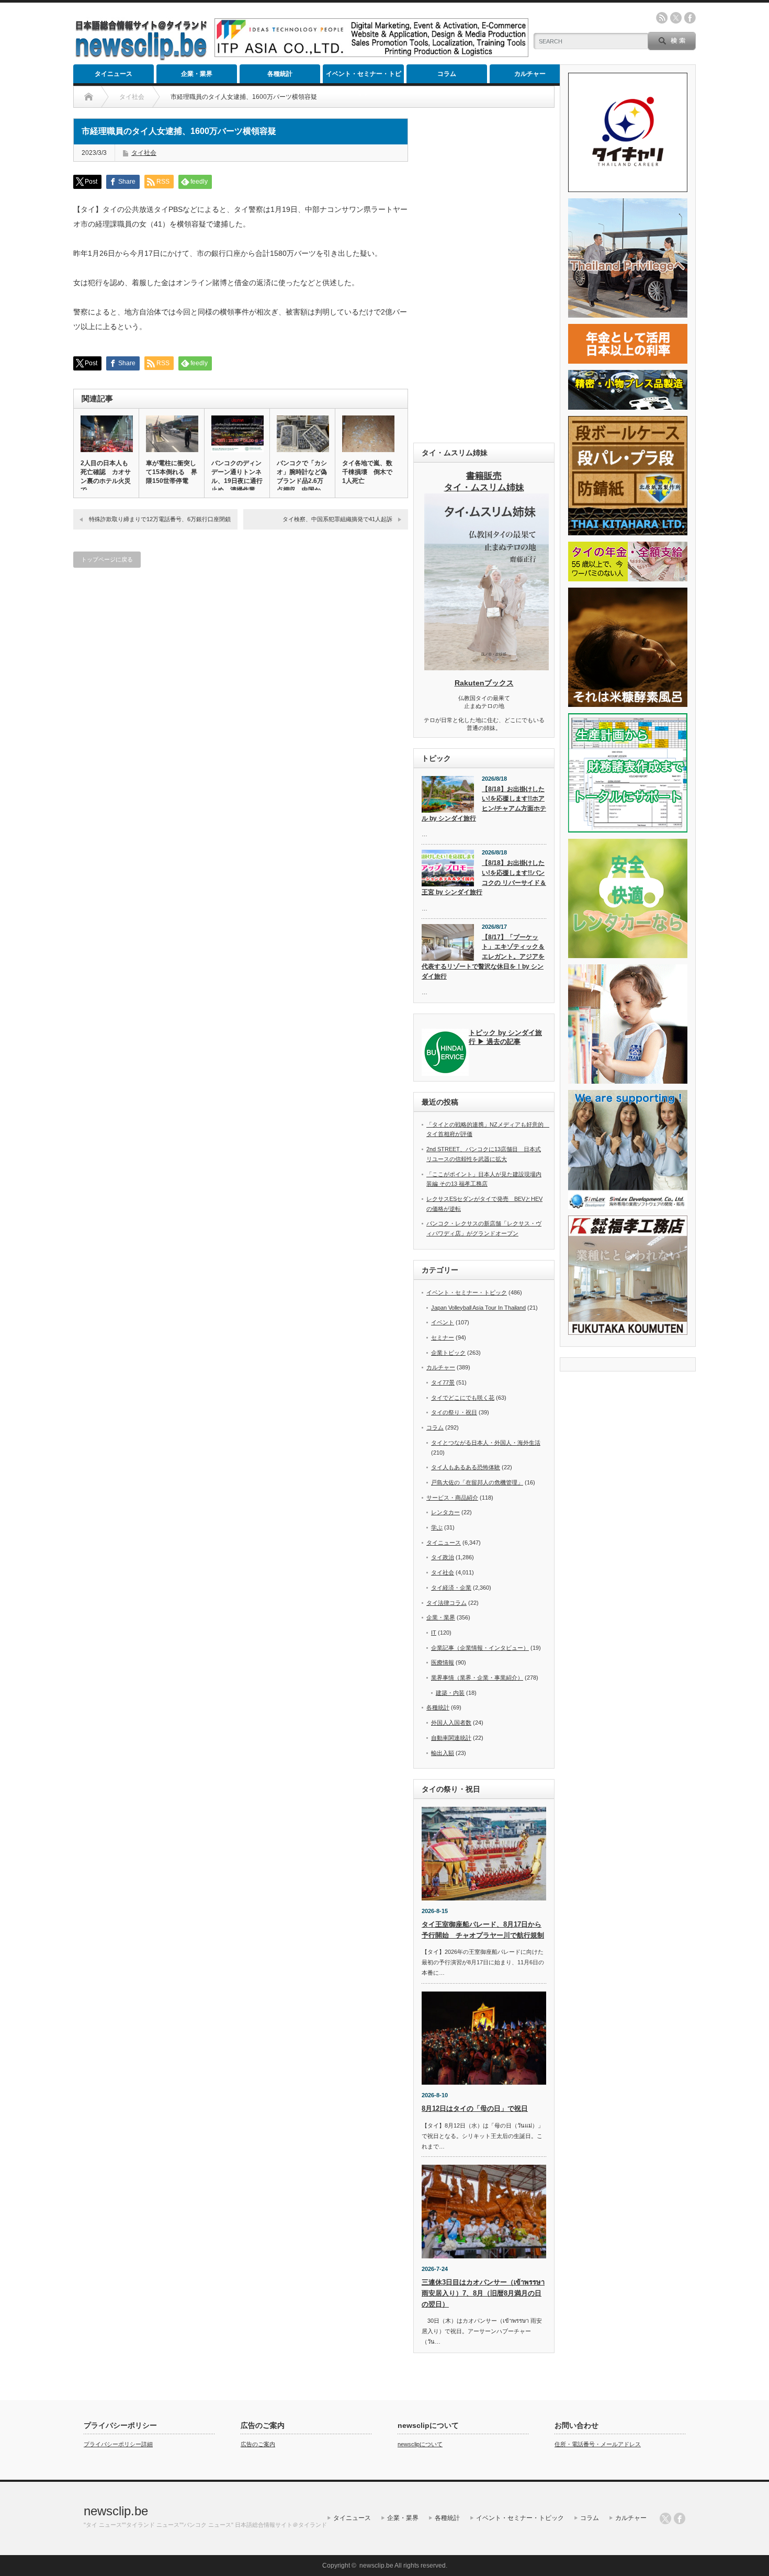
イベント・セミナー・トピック (364, 77)
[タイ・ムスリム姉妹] (487, 667)
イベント (443, 1322)
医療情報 (443, 1662)
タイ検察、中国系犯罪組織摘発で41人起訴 (337, 519)
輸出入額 (443, 1753)
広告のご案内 (258, 2444)
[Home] (89, 97)
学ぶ (437, 1527)
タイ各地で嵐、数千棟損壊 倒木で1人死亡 (367, 472)
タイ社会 (144, 153)
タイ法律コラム (446, 1603)
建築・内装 (450, 1693)
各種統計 (280, 74)
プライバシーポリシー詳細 (118, 2444)
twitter (676, 18)
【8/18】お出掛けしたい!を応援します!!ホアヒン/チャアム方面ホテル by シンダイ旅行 (484, 804)
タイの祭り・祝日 (454, 1412)
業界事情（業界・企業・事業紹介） (477, 1678)
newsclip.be (116, 2511)
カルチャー (530, 74)
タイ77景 (443, 1382)
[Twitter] (665, 2518)
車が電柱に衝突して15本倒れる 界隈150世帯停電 (172, 472)
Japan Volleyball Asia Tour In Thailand (478, 1308)
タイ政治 (443, 1557)
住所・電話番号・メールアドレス (598, 2444)
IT (434, 1633)
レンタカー (445, 1512)
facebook (690, 18)
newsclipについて (420, 2444)
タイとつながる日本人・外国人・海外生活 (486, 1443)
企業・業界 (197, 74)
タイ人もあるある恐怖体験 (466, 1467)
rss (662, 18)
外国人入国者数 (451, 1723)
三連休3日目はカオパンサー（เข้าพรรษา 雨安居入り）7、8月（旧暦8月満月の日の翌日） (483, 2293)
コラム (447, 74)
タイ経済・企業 (451, 1588)
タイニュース (114, 74)
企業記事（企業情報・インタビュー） (480, 1648)
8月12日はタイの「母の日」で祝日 (475, 2108)
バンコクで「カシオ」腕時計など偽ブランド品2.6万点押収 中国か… (302, 476)
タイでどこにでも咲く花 (463, 1398)
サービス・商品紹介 (452, 1498)
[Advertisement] (484, 275)
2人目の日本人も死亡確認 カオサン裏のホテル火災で (106, 476)
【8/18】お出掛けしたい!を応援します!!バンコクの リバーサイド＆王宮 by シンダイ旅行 (484, 878)
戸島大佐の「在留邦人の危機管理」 (477, 1482)
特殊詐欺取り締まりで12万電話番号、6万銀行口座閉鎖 (160, 519)
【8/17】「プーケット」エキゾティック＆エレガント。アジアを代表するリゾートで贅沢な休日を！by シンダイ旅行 (483, 957)
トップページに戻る (107, 559)
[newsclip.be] (141, 58)
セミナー (443, 1337)
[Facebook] (680, 2518)
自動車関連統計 (451, 1738)
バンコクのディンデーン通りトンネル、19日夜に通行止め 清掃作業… (237, 476)
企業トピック (448, 1353)
